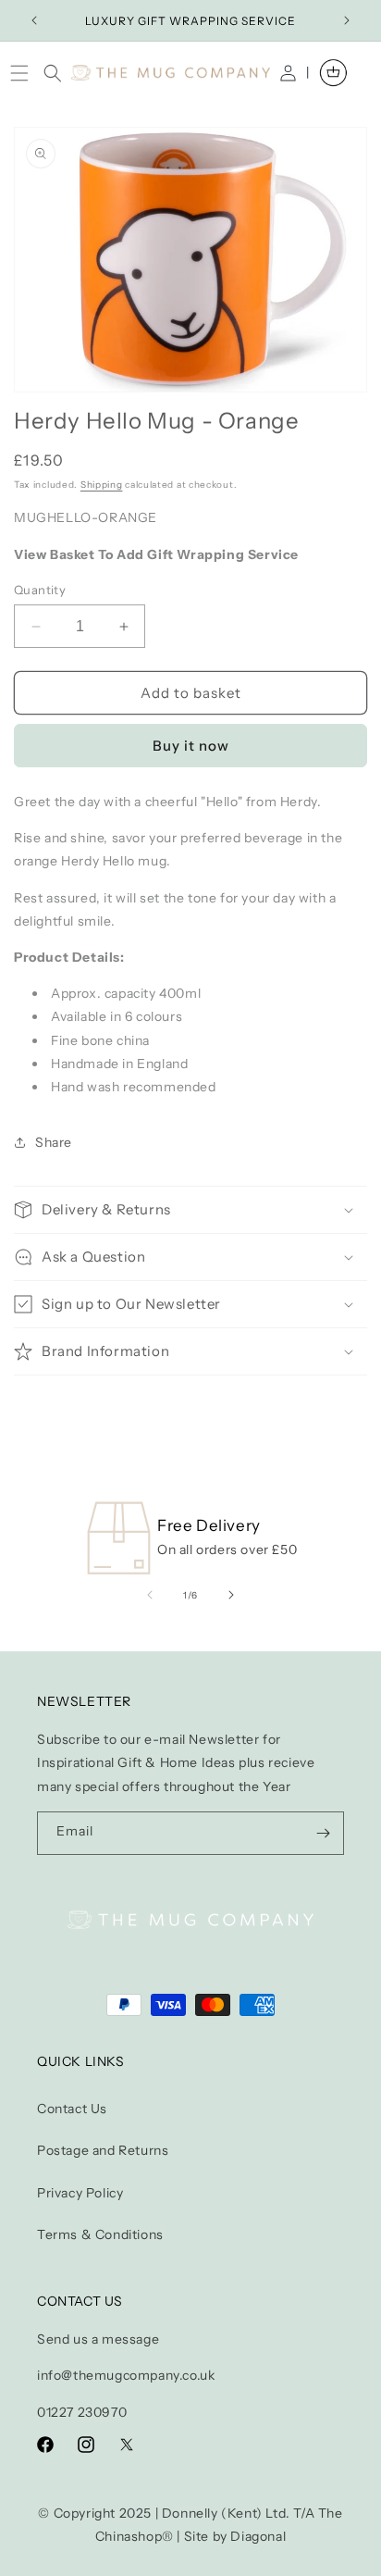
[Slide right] (231, 1595)
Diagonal (258, 2536)
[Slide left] (150, 1595)
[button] (24, 73)
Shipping (102, 485)
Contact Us (72, 2109)
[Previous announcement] (34, 20)
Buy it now (191, 746)
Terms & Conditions (100, 2234)
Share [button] (54, 1142)
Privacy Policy (80, 2193)
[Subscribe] (323, 1833)
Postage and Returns (103, 2150)
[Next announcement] (347, 20)
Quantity (40, 590)
